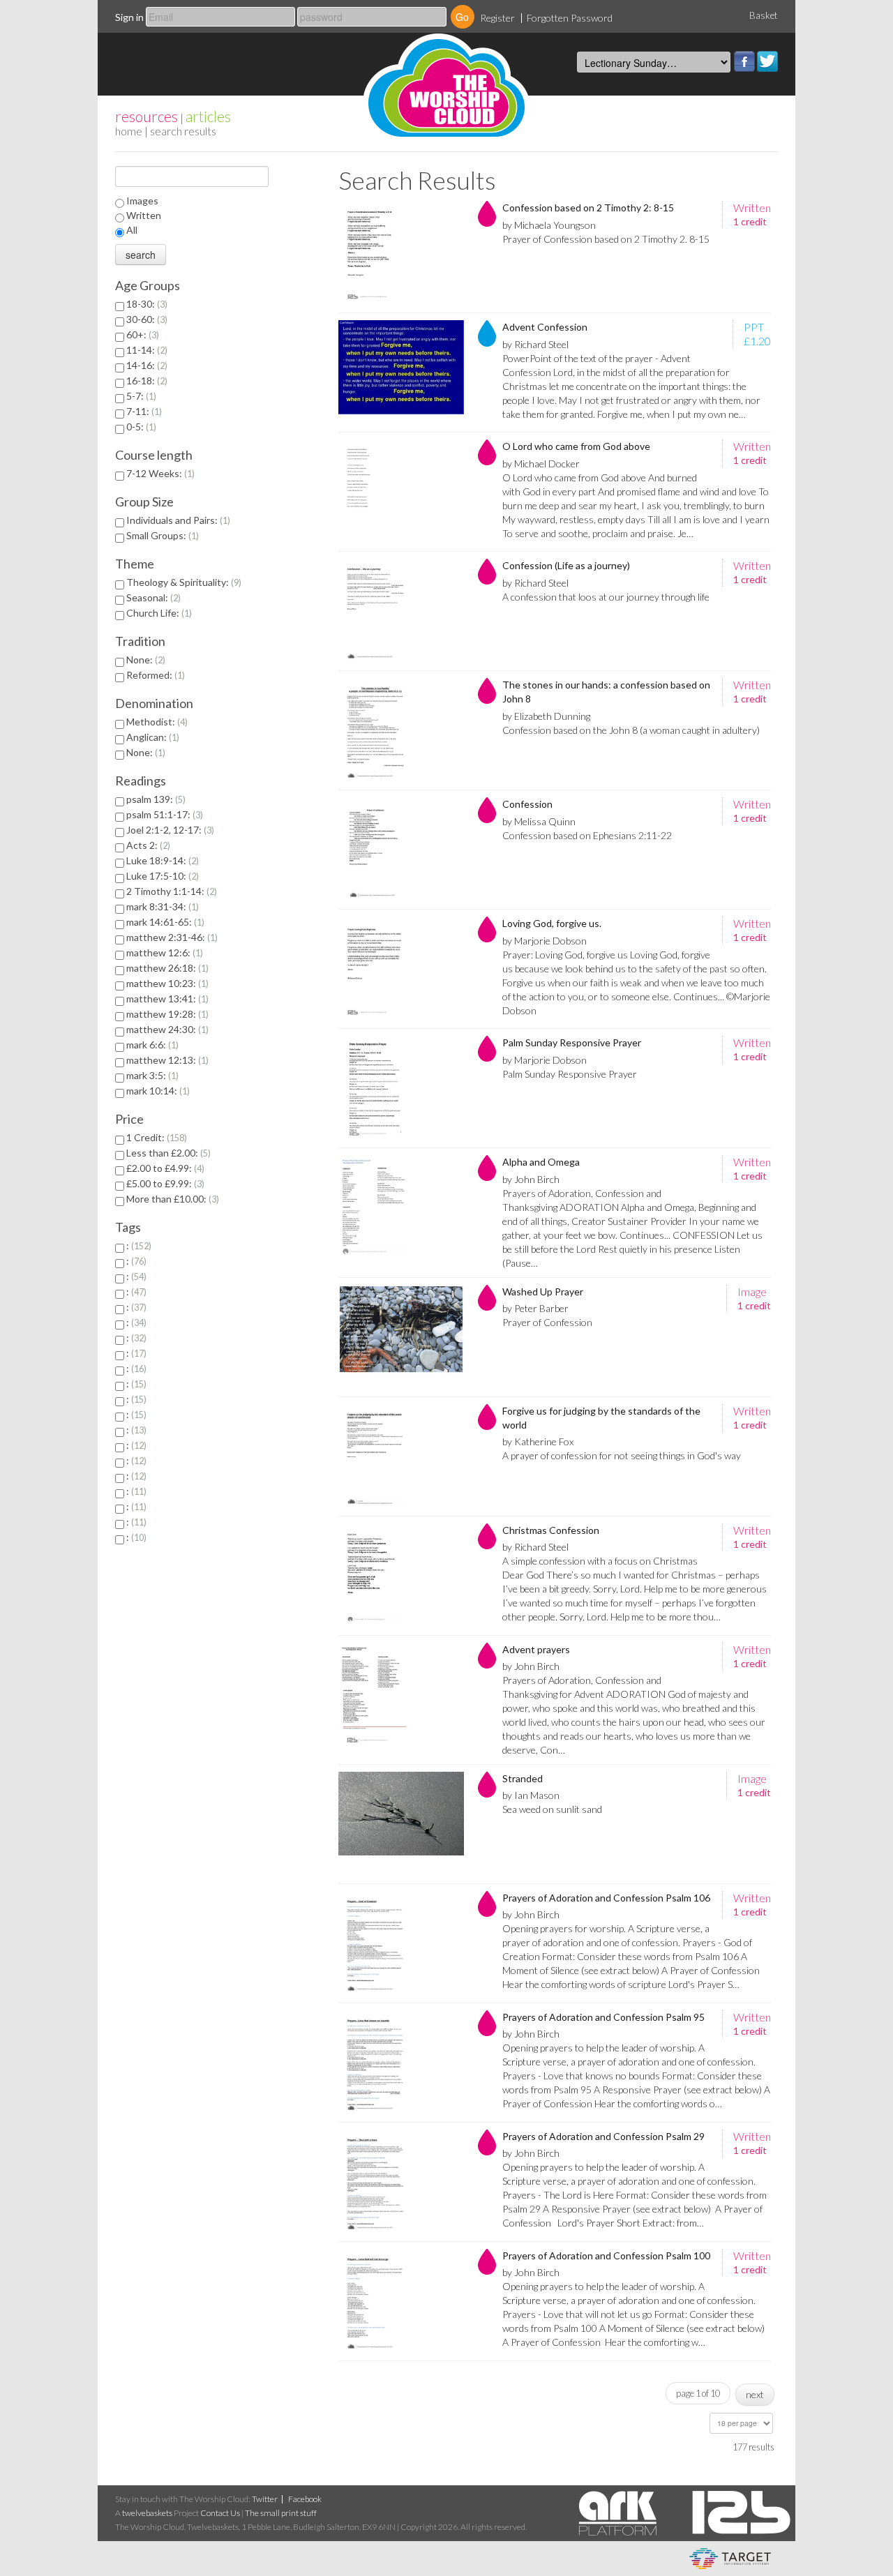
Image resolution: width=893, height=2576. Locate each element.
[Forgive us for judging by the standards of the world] (401, 1456)
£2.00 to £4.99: (164, 1168)
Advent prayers (536, 1649)
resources (147, 116)
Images (142, 201)
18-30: (145, 304)
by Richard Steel (535, 344)
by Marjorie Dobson (545, 941)
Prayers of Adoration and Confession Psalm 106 (606, 1898)
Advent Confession (545, 327)
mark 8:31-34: (161, 906)
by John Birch (531, 1179)
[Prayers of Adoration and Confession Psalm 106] (401, 1943)
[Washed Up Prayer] (401, 1337)
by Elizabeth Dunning (546, 716)
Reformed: (154, 675)
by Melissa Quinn (539, 821)
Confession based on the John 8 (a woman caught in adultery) (631, 730)
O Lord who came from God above (576, 446)
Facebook (744, 61)
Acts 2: (147, 845)
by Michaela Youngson (549, 225)
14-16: (145, 365)
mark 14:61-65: (164, 922)
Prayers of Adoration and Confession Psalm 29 (603, 2136)
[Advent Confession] (401, 372)
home (129, 131)
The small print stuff (281, 2513)
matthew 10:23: (166, 983)
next (755, 2394)
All (132, 230)
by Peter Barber (535, 1308)
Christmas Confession (551, 1530)
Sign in (129, 17)
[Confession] (401, 850)
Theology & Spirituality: (182, 582)
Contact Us (220, 2513)
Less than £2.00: (167, 1153)
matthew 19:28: (166, 1014)
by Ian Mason (531, 1795)
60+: (141, 334)
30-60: (145, 319)
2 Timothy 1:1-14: (170, 891)
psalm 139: (155, 799)
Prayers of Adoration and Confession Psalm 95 (603, 2017)
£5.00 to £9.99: (164, 1183)
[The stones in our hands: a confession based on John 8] (401, 730)
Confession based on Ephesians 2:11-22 (587, 835)
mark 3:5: (151, 1075)
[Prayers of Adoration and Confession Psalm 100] (401, 2301)
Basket (764, 15)
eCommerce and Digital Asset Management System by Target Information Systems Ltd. (730, 2559)
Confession (527, 804)
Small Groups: (161, 535)
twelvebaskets (147, 2513)
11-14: (145, 350)
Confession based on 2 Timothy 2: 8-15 (588, 208)
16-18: (145, 381)
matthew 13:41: (166, 999)
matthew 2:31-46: (171, 937)
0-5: (140, 427)
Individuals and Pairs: (177, 520)
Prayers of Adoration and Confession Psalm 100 (606, 2255)
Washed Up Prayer (543, 1291)
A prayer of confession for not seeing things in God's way (622, 1455)
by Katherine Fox (538, 1441)
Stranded (523, 1778)
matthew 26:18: (166, 968)
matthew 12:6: (163, 952)
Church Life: (158, 613)
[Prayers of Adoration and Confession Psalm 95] (401, 2063)
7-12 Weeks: (159, 473)
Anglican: (151, 737)
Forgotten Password (570, 18)
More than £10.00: (171, 1199)
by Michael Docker (541, 464)
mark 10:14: (157, 1091)
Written (144, 215)
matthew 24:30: (166, 1029)
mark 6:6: (151, 1045)
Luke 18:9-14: (161, 860)
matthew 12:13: (166, 1060)
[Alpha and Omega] (401, 1207)
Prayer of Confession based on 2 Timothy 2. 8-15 (606, 239)
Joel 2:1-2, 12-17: (169, 830)
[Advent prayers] (401, 1695)
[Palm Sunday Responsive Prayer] (401, 1088)
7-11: (143, 411)
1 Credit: (155, 1137)
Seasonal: (152, 597)
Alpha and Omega (541, 1162)
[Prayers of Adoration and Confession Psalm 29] (401, 2182)
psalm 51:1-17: (163, 814)
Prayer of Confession (547, 1322)
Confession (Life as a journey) (566, 565)
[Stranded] (401, 1824)
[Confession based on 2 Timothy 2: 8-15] (401, 253)
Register (497, 18)
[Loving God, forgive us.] (401, 969)
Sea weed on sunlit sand (552, 1809)
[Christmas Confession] (401, 1576)
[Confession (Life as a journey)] (401, 611)
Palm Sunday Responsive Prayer (572, 1042)
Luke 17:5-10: (161, 876)
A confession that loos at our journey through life (606, 597)
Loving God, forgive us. (552, 923)
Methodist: (156, 722)
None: (144, 660)
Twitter (767, 61)
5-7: (140, 396)
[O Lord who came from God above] (401, 492)
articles (208, 116)
